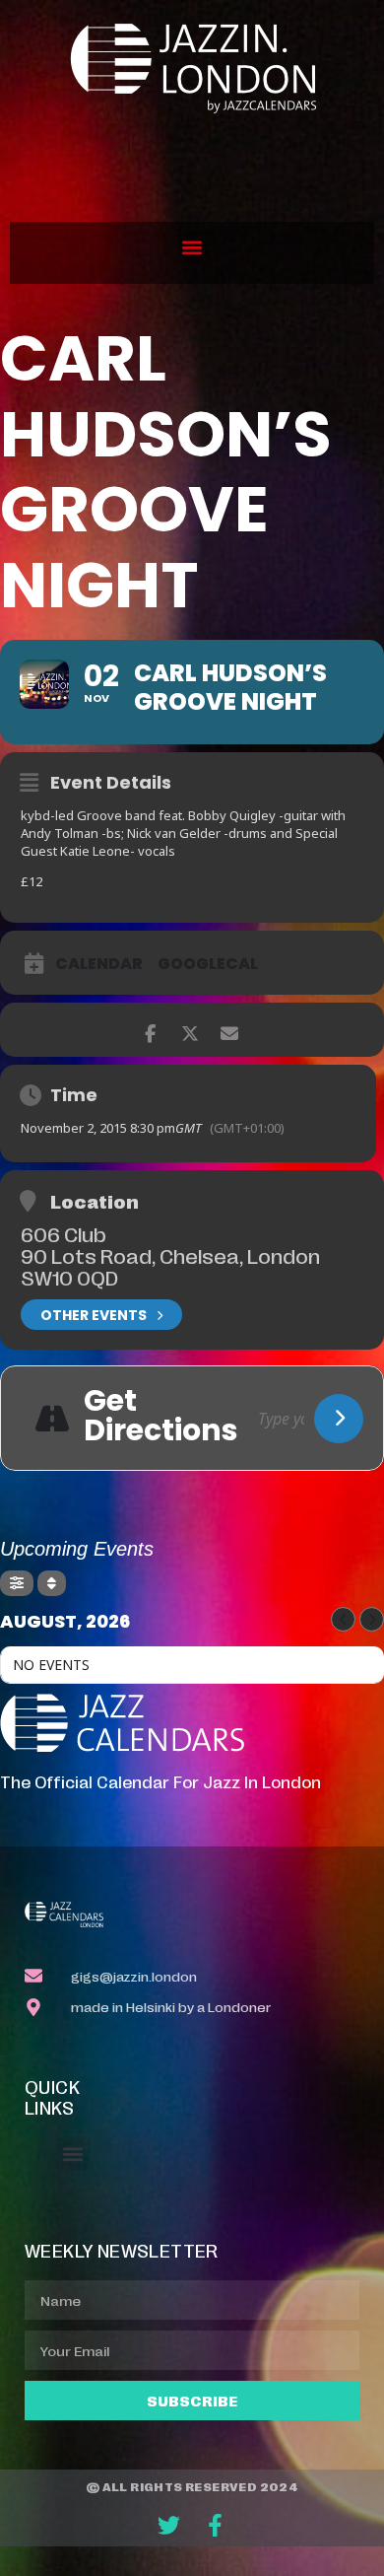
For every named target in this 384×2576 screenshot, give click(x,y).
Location (95, 1201)
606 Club (64, 1233)
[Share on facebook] (150, 1030)
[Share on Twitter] (190, 1030)
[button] (192, 248)
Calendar (99, 964)
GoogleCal (208, 964)
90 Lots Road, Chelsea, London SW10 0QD (170, 1266)
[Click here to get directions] (339, 1419)
